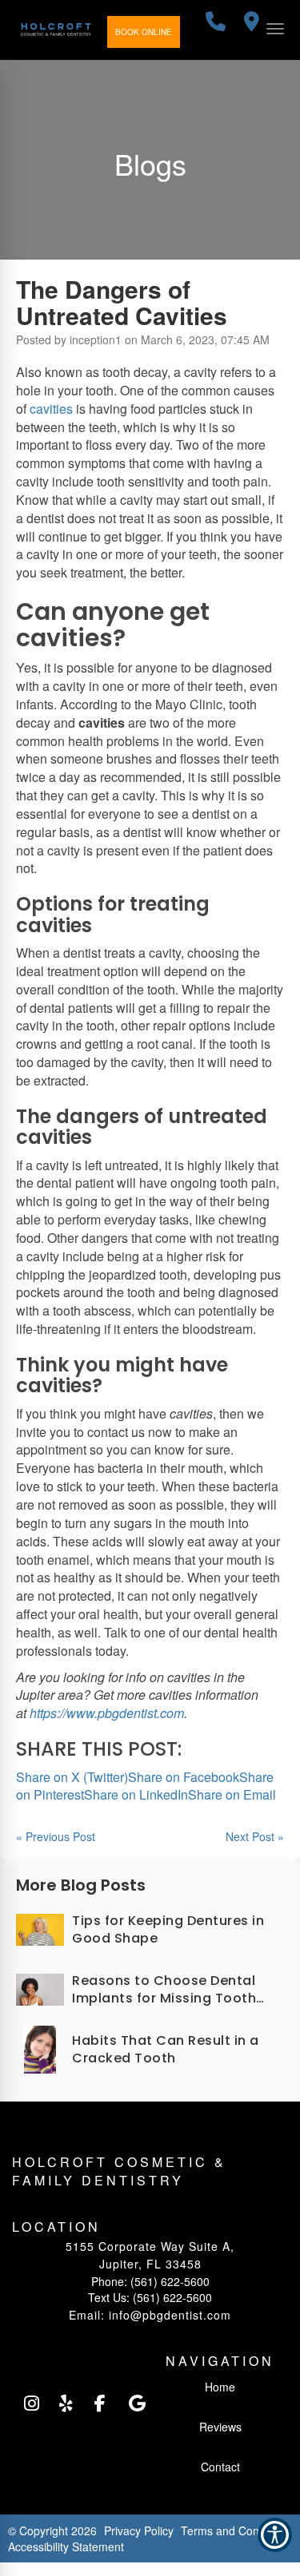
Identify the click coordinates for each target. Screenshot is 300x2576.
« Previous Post (56, 1836)
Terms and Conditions (236, 2530)
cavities (51, 409)
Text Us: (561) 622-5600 (150, 2297)
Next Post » (255, 1836)
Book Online (144, 32)
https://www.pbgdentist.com (107, 1713)
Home (220, 2387)
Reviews (220, 2427)
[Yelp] (66, 2403)
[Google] (136, 2403)
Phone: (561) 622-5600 (150, 2281)
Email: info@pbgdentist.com (150, 2315)
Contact (220, 2467)
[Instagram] (31, 2403)
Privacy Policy (139, 2530)
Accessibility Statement (66, 2546)
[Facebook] (102, 2403)
